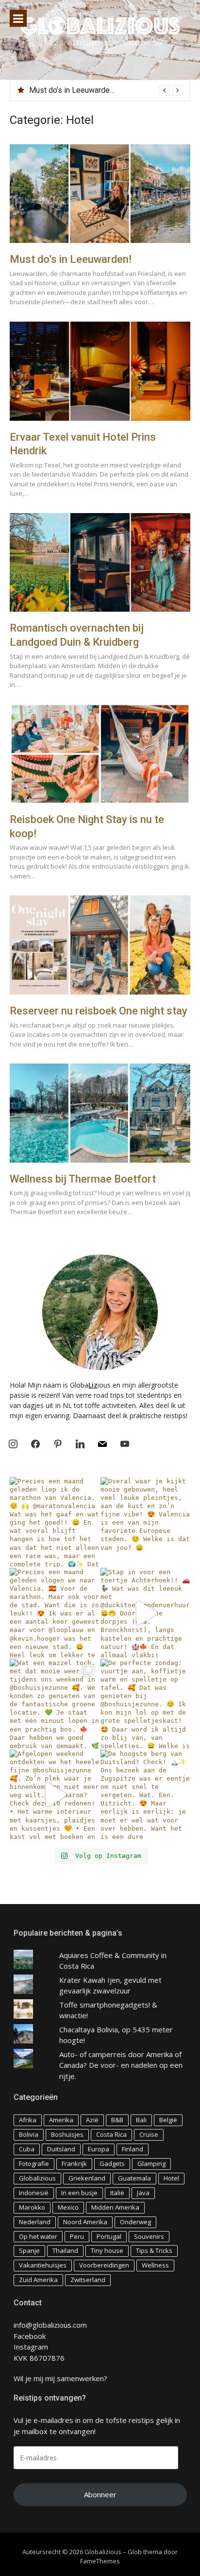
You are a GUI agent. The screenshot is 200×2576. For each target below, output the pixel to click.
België (168, 2120)
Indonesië (34, 2193)
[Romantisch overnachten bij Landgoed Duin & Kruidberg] (100, 563)
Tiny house (107, 2250)
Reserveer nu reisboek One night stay (99, 1011)
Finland (133, 2149)
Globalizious (37, 2178)
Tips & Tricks (154, 2250)
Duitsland (61, 2149)
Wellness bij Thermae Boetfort (83, 1179)
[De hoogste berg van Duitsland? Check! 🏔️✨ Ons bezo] (145, 1795)
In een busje (79, 2193)
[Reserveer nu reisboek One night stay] (100, 945)
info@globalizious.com (50, 2325)
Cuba (27, 2149)
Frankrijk (74, 2164)
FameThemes (100, 2561)
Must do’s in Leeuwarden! (73, 90)
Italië (117, 2193)
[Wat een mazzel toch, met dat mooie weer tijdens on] (55, 1704)
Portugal (109, 2236)
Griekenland (87, 2178)
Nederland (35, 2222)
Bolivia (29, 2134)
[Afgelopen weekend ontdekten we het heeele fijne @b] (55, 1795)
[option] (106, 90)
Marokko (32, 2207)
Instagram (31, 2347)
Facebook (30, 2336)
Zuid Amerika (38, 2280)
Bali (141, 2120)
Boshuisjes (67, 2134)
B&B (117, 2120)
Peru (77, 2236)
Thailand (65, 2250)
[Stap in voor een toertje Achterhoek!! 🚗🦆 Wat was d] (145, 1613)
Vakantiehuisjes (43, 2265)
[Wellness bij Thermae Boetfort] (100, 1113)
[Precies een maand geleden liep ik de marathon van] (55, 1522)
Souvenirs (149, 2236)
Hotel (171, 2178)
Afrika (28, 2120)
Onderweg (135, 2222)
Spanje (29, 2250)
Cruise (149, 2134)
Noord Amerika (85, 2222)
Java (143, 2193)
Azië (92, 2120)
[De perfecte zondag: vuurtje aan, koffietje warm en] (145, 1704)
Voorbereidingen (104, 2265)
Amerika (61, 2120)
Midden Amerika (115, 2207)
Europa (99, 2149)
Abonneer (100, 2494)
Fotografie (34, 2164)
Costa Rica (111, 2134)
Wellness (155, 2265)
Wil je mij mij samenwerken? (60, 2378)
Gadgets (112, 2164)
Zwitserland (88, 2280)
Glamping (151, 2164)
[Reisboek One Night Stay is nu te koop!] (100, 754)
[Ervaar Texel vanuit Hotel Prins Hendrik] (100, 371)
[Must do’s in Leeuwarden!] (100, 194)
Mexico (68, 2207)
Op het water (38, 2236)
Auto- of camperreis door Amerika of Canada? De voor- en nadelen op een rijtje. (121, 2065)
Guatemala (134, 2178)
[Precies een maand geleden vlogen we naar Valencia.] (55, 1613)
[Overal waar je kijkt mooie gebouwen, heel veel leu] (145, 1522)
